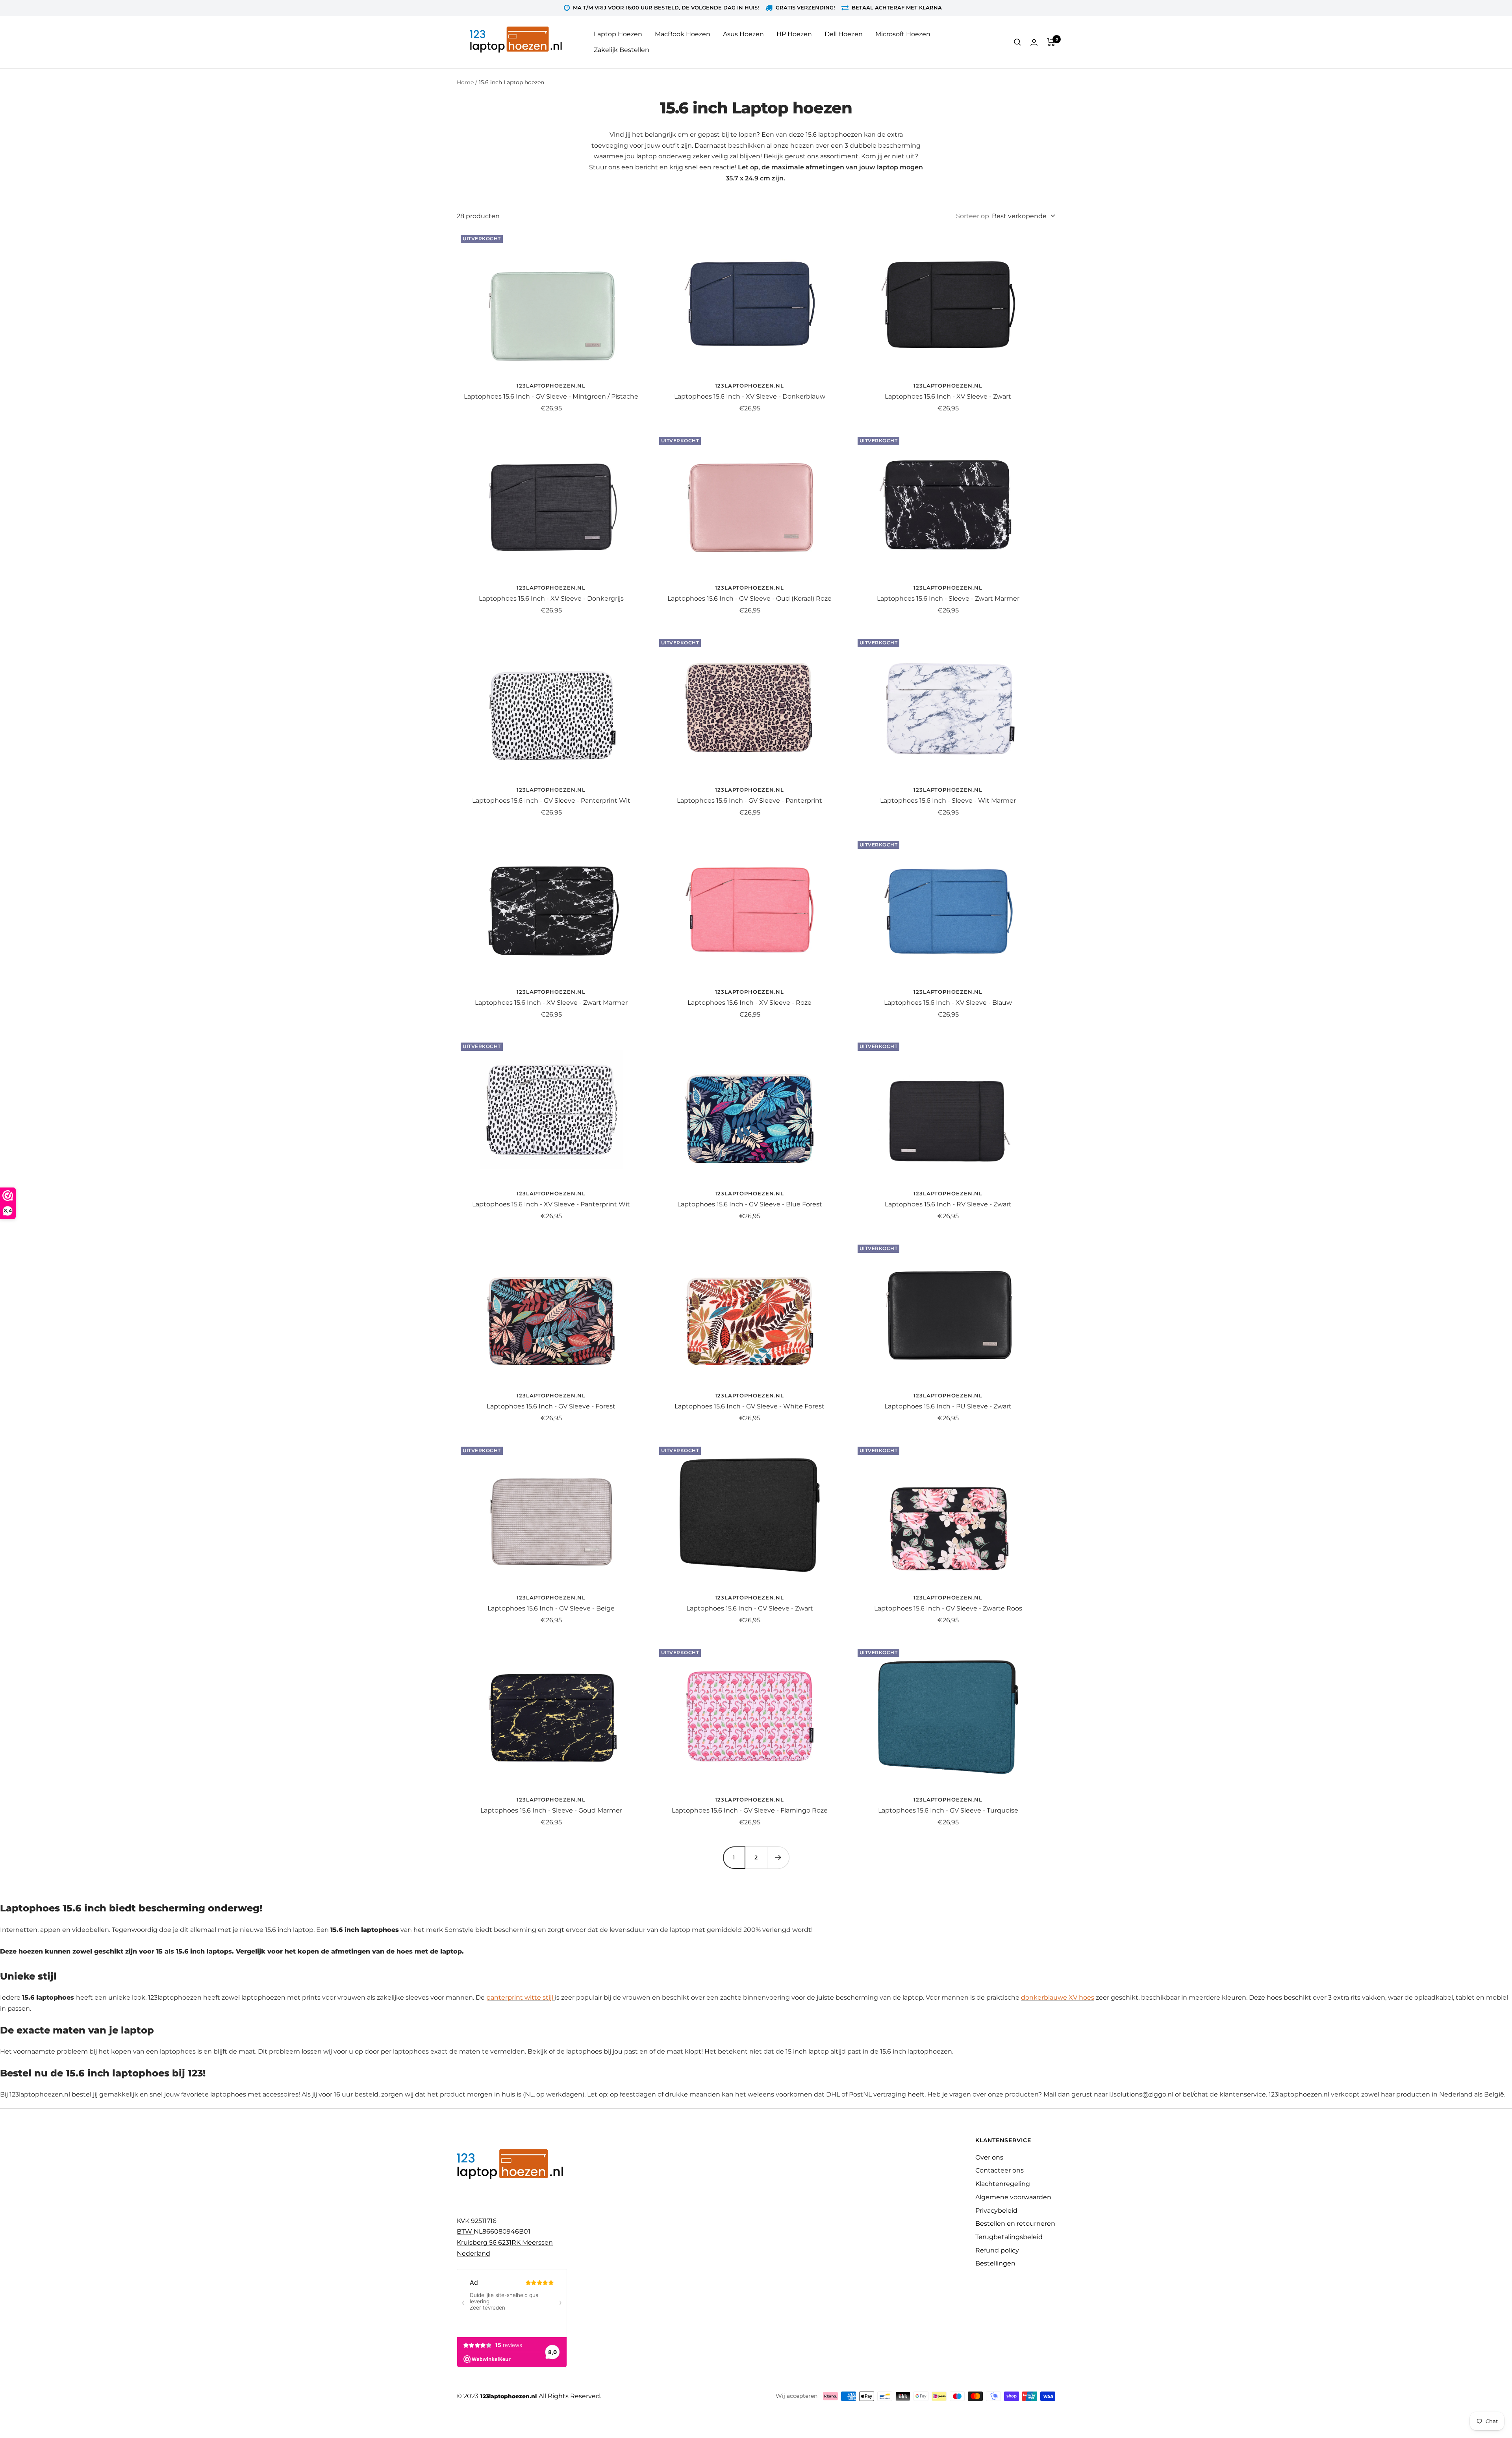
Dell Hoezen (844, 34)
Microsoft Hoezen (903, 34)
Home (465, 82)
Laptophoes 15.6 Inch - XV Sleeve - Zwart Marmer (551, 1003)
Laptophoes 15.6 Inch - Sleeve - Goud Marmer (551, 1810)
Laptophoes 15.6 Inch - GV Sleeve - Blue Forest (750, 1204)
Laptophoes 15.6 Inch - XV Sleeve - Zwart (948, 396)
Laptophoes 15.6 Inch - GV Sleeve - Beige (551, 1608)
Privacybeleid (996, 2211)
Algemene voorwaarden (1013, 2197)
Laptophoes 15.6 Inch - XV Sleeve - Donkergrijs (551, 598)
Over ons (989, 2157)
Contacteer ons (1000, 2170)
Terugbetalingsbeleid (1009, 2237)
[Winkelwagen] (1051, 42)
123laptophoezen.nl (551, 386)
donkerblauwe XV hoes (1058, 1997)
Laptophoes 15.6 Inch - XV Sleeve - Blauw (948, 1003)
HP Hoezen (794, 34)
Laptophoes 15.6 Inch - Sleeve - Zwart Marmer (948, 598)
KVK (464, 2221)
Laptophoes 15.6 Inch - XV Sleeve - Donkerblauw (750, 396)
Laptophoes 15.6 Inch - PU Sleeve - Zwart (948, 1406)
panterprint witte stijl (520, 1997)
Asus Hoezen (743, 34)
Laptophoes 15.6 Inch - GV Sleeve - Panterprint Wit (551, 801)
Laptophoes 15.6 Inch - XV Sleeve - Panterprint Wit (551, 1204)
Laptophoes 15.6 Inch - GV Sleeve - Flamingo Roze (750, 1810)
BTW (465, 2231)
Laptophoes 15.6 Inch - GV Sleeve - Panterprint (750, 801)
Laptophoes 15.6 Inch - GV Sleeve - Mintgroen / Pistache (551, 396)
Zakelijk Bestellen (622, 50)
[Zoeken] (1017, 42)
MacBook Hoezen (683, 34)
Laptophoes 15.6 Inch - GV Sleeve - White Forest (750, 1406)
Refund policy (997, 2250)
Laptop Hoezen (618, 34)
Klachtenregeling (1003, 2184)
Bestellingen (995, 2263)
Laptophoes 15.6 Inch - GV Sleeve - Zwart (750, 1608)
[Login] (1034, 42)
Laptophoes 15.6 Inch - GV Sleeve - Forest (551, 1406)
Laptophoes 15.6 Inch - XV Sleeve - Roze (750, 1003)
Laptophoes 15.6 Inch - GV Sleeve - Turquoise (948, 1810)
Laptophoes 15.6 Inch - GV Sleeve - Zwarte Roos (948, 1608)
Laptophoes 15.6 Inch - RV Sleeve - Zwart (948, 1204)
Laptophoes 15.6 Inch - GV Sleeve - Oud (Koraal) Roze (750, 598)
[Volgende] (778, 1857)
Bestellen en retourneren (1015, 2224)
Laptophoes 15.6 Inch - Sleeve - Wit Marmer (948, 801)
